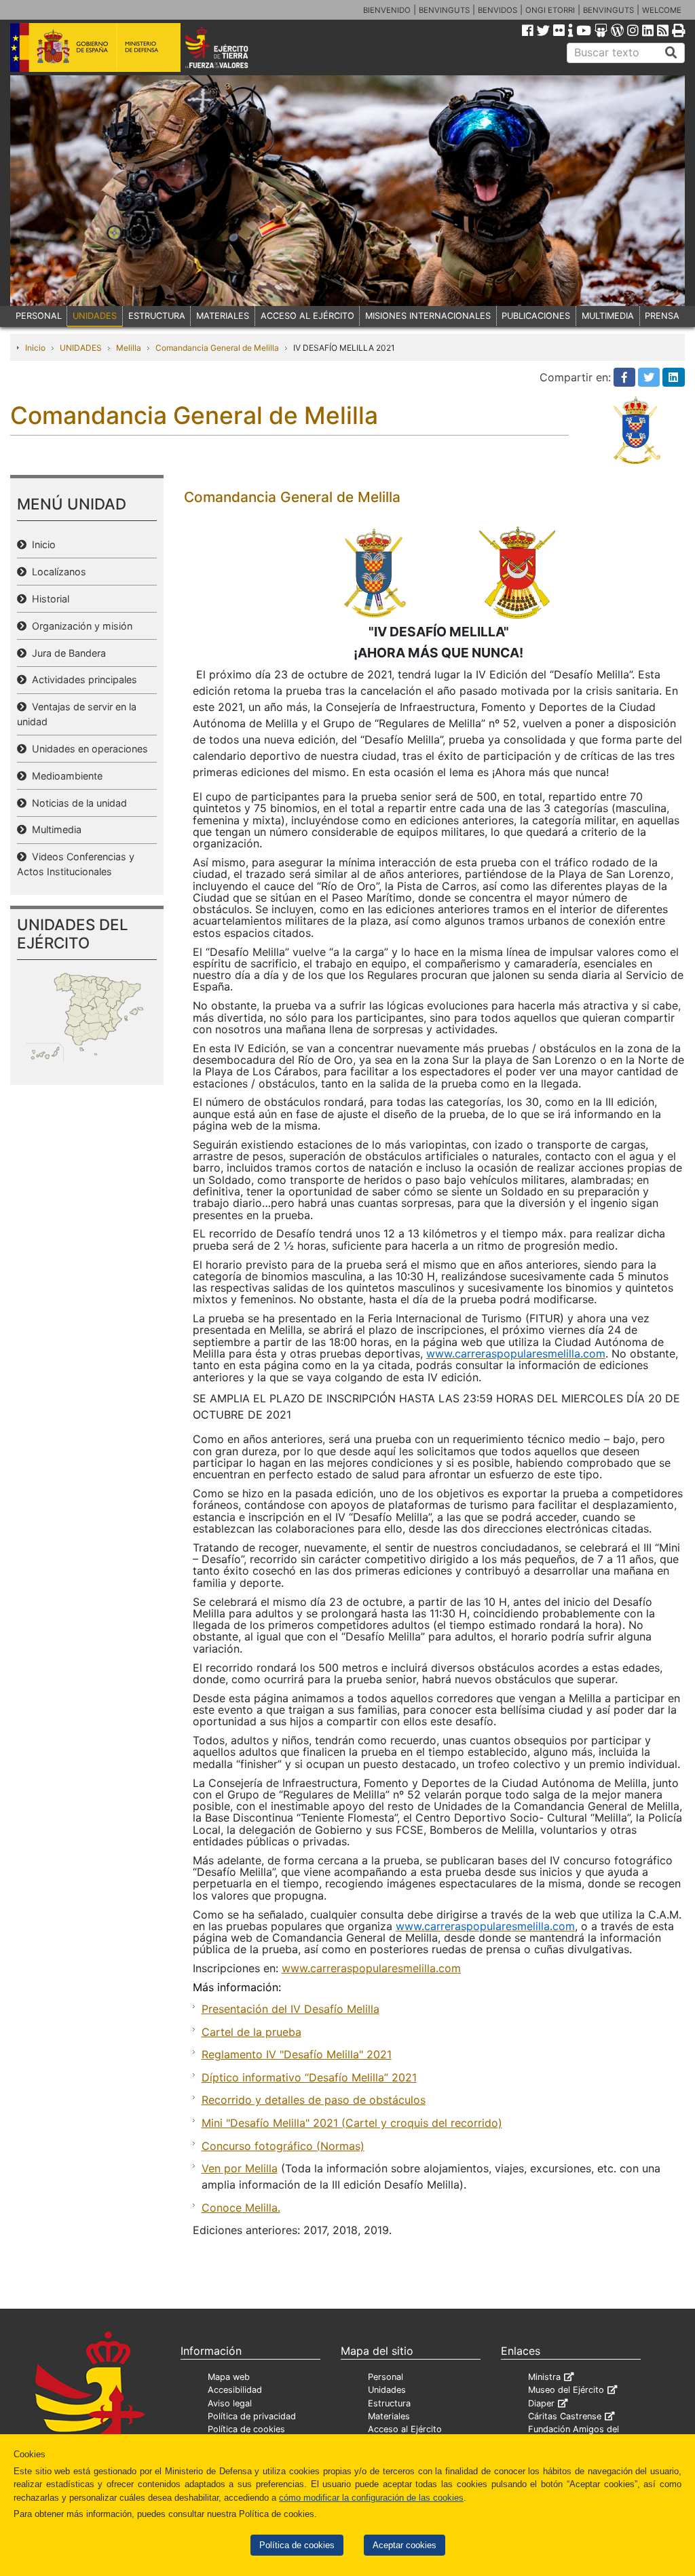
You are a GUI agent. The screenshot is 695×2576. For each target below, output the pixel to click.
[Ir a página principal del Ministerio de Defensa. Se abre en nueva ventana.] (95, 47)
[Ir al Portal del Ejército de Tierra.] (230, 47)
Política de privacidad (252, 2416)
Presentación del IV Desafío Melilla (290, 2009)
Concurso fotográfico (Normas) (283, 2146)
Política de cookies (297, 2545)
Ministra (544, 2377)
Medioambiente (64, 776)
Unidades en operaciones (87, 749)
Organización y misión (79, 626)
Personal (386, 2377)
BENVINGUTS (444, 10)
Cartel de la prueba (251, 2032)
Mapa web (229, 2377)
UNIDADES (95, 316)
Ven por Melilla (240, 2168)
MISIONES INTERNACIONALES (428, 316)
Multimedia (54, 829)
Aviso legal (230, 2403)
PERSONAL (39, 316)
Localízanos (56, 572)
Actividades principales (82, 679)
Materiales (389, 2416)
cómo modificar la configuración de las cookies (371, 2498)
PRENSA (662, 316)
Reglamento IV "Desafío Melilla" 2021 (297, 2054)
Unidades (387, 2390)
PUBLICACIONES (536, 316)
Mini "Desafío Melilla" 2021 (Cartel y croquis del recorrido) (352, 2123)
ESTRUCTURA (157, 316)
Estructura (389, 2403)
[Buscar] (671, 53)
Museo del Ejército (566, 2390)
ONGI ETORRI (550, 10)
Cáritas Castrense (565, 2416)
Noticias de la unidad (77, 803)
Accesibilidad (235, 2390)
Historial (48, 599)
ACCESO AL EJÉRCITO (307, 316)
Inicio (35, 348)
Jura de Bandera (66, 653)
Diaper (541, 2403)
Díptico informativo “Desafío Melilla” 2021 (309, 2077)
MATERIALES (223, 316)
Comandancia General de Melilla (217, 348)
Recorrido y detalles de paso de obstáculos (314, 2100)
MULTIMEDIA (608, 316)
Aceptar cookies (405, 2545)
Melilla (129, 348)
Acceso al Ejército (405, 2429)
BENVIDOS (497, 10)
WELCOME (662, 10)
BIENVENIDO (387, 10)
